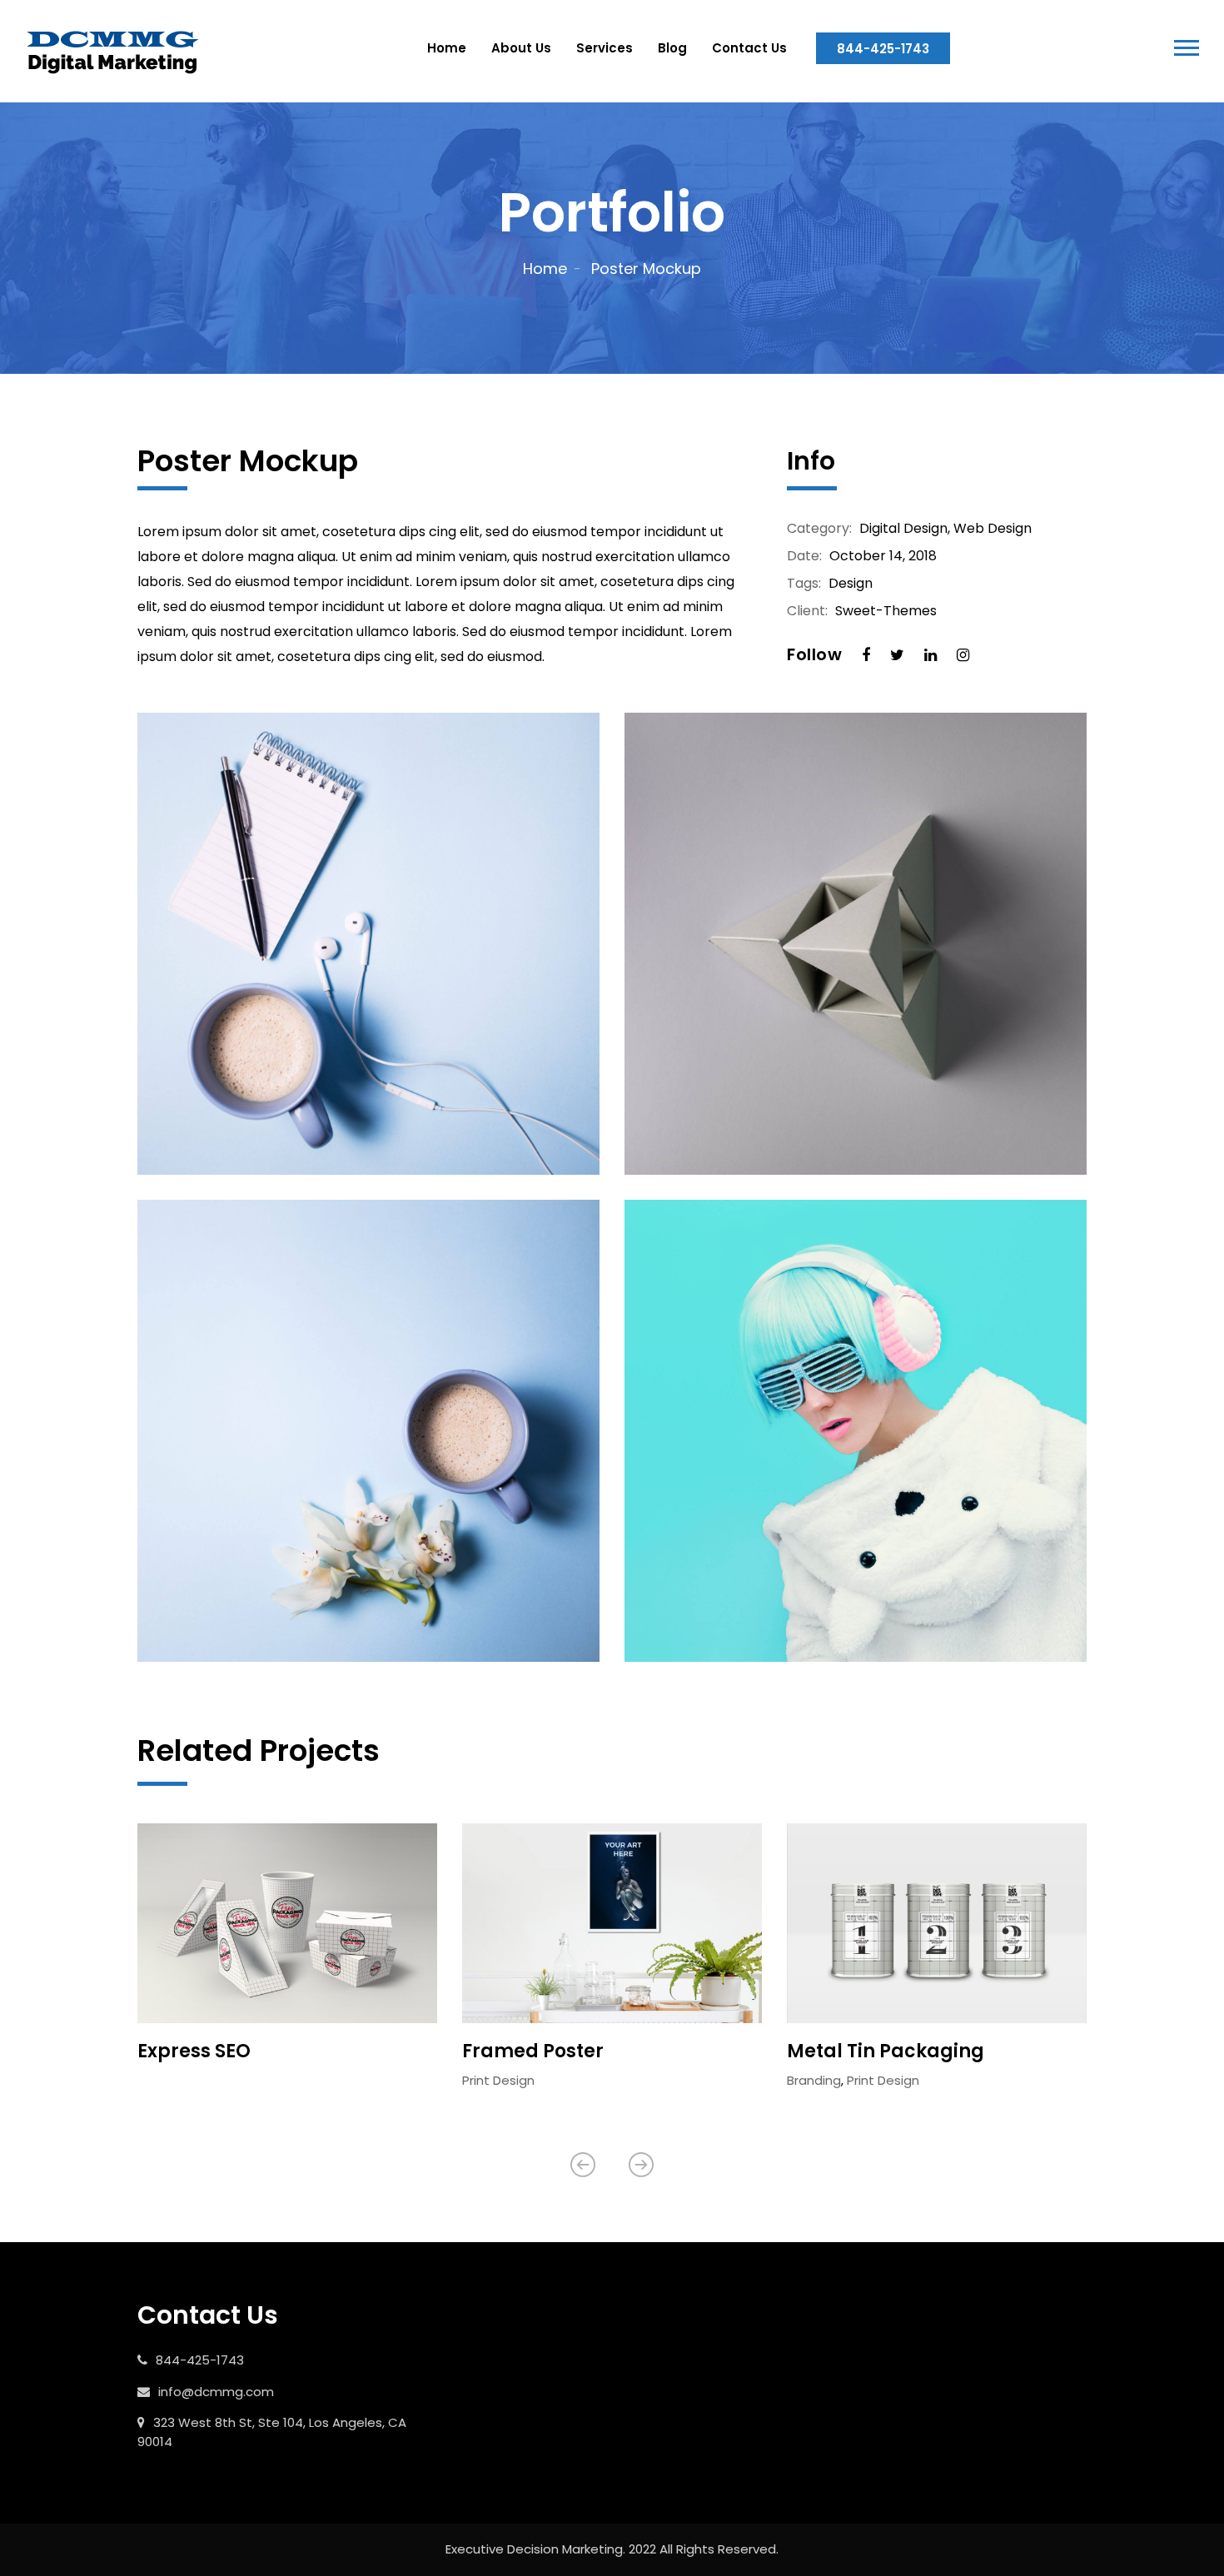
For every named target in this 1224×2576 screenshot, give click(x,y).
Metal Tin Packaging (886, 2051)
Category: (819, 529)
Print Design (498, 2080)
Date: (804, 556)
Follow (814, 654)
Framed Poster (533, 2051)
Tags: (804, 584)
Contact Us (749, 48)
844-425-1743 (883, 49)
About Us (521, 48)
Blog (672, 48)
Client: (807, 611)
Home (447, 48)
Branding (814, 2080)
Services (605, 48)
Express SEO (194, 2051)
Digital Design (903, 528)
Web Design (993, 528)
